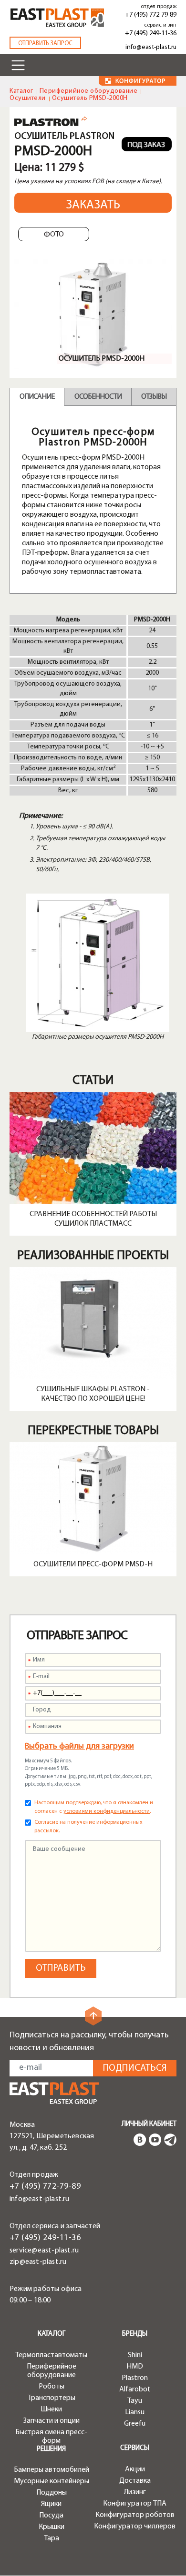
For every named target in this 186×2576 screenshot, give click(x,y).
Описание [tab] (37, 397)
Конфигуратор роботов (135, 2515)
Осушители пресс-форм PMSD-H (93, 1564)
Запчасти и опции (52, 2421)
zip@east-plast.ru (38, 2262)
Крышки (52, 2527)
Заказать (93, 205)
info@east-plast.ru (151, 47)
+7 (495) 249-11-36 (151, 34)
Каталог (21, 91)
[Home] (57, 18)
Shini (135, 2355)
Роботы (52, 2387)
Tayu (135, 2401)
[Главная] (54, 2093)
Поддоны (52, 2493)
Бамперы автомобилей (52, 2470)
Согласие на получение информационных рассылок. (88, 1827)
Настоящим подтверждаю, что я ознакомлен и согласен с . (94, 1807)
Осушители (28, 98)
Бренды (135, 2334)
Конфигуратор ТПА (135, 2504)
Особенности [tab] (98, 397)
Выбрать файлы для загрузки (79, 1747)
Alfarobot (135, 2389)
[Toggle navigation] (18, 65)
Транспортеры (52, 2398)
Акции (135, 2469)
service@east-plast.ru (44, 2251)
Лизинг (135, 2492)
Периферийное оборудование (89, 91)
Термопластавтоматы (51, 2355)
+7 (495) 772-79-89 (151, 15)
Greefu (135, 2424)
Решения (51, 2449)
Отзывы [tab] (154, 397)
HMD (135, 2367)
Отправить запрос (45, 44)
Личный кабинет (149, 2124)
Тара (52, 2538)
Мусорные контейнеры (52, 2481)
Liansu (135, 2412)
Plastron (135, 2378)
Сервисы (135, 2448)
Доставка (135, 2481)
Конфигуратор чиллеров (135, 2527)
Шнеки (51, 2409)
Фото (54, 235)
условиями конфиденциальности (107, 1811)
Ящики (51, 2504)
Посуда (51, 2516)
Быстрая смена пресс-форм (51, 2437)
